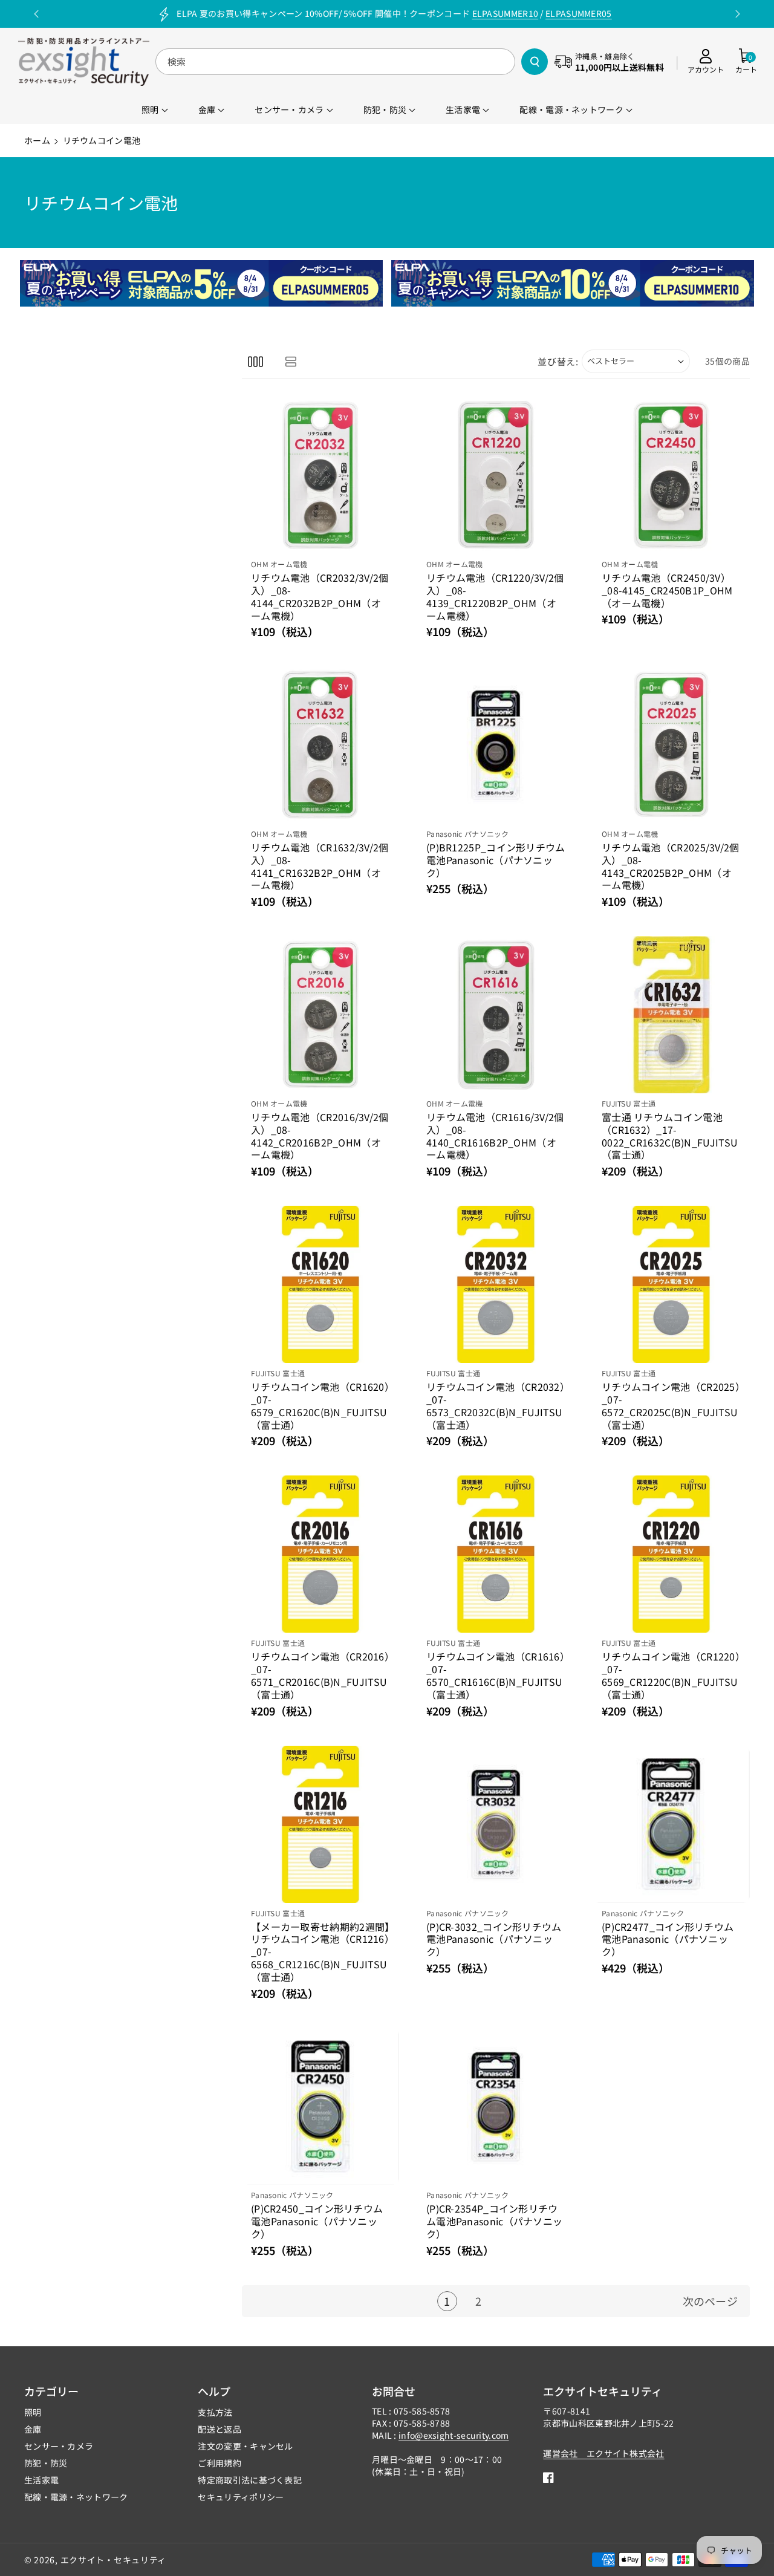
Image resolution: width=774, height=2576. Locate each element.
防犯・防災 (46, 2463)
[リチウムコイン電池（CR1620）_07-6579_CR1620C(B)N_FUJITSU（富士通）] (320, 1284)
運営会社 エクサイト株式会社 (603, 2453)
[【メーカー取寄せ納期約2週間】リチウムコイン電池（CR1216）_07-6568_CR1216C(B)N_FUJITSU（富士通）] (320, 1824)
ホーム (37, 140)
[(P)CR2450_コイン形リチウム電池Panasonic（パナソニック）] (320, 2107)
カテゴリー (51, 2391)
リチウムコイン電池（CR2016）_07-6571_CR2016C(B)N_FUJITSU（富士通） (320, 1675)
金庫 (33, 2429)
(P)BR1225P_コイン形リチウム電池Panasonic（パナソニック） (496, 860)
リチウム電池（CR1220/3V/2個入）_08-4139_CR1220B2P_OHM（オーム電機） (495, 597)
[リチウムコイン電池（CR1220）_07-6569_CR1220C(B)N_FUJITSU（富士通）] (671, 1554)
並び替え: (558, 361)
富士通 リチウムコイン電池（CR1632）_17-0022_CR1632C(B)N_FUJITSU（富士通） (670, 1136)
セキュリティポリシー (241, 2497)
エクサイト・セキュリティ (113, 2560)
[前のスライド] (37, 14)
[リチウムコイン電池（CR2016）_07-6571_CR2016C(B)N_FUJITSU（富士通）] (320, 1554)
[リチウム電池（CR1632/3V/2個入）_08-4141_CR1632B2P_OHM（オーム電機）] (320, 745)
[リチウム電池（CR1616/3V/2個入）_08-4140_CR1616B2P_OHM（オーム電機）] (496, 1015)
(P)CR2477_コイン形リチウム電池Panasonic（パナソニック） (668, 1939)
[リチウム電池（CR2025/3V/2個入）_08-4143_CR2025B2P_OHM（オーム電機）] (671, 745)
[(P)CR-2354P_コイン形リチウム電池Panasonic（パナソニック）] (496, 2107)
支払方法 (215, 2412)
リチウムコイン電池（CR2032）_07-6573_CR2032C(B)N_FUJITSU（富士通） (496, 1406)
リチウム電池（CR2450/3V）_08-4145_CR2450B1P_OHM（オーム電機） (667, 590)
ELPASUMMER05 (579, 13)
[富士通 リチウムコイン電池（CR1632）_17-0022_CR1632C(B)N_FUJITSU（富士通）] (671, 1015)
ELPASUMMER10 (506, 13)
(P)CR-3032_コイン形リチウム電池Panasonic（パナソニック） (494, 1939)
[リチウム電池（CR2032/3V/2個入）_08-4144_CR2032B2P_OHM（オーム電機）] (320, 475)
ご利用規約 (220, 2463)
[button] (746, 62)
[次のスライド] (737, 14)
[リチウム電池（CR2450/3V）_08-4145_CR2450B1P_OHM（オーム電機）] (671, 475)
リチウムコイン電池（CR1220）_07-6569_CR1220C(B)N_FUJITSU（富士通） (671, 1675)
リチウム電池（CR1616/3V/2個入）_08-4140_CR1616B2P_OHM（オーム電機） (495, 1136)
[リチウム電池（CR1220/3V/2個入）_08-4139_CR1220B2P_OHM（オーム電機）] (496, 475)
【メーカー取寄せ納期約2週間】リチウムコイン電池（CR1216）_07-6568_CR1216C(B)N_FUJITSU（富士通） (320, 1952)
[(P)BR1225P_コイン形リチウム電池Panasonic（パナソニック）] (496, 745)
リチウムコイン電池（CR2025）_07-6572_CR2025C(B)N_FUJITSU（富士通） (671, 1406)
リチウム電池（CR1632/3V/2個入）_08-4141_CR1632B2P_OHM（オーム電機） (320, 866)
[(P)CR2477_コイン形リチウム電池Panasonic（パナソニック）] (671, 1824)
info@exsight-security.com (454, 2435)
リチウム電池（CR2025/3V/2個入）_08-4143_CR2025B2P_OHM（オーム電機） (671, 866)
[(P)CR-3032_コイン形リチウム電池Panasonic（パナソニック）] (496, 1824)
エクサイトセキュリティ (603, 2391)
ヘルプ (214, 2391)
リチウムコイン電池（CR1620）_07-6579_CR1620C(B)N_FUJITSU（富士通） (320, 1406)
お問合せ (394, 2391)
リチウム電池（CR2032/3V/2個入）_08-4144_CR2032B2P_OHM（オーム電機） (320, 597)
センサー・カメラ (59, 2446)
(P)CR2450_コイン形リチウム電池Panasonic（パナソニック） (317, 2221)
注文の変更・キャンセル (245, 2446)
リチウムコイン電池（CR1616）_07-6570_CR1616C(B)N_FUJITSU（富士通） (496, 1675)
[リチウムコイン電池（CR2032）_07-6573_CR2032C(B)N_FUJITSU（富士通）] (496, 1284)
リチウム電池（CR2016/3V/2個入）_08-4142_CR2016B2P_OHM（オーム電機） (320, 1136)
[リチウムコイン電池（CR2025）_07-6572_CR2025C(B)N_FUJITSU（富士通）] (671, 1284)
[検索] (535, 62)
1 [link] (447, 2301)
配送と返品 (220, 2429)
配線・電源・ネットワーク (76, 2497)
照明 (33, 2412)
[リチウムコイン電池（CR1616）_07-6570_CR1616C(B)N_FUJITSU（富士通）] (496, 1554)
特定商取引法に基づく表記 (250, 2480)
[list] (291, 361)
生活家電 (41, 2480)
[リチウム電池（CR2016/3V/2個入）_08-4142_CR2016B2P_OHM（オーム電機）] (320, 1015)
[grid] (255, 361)
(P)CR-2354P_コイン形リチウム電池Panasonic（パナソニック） (494, 2221)
